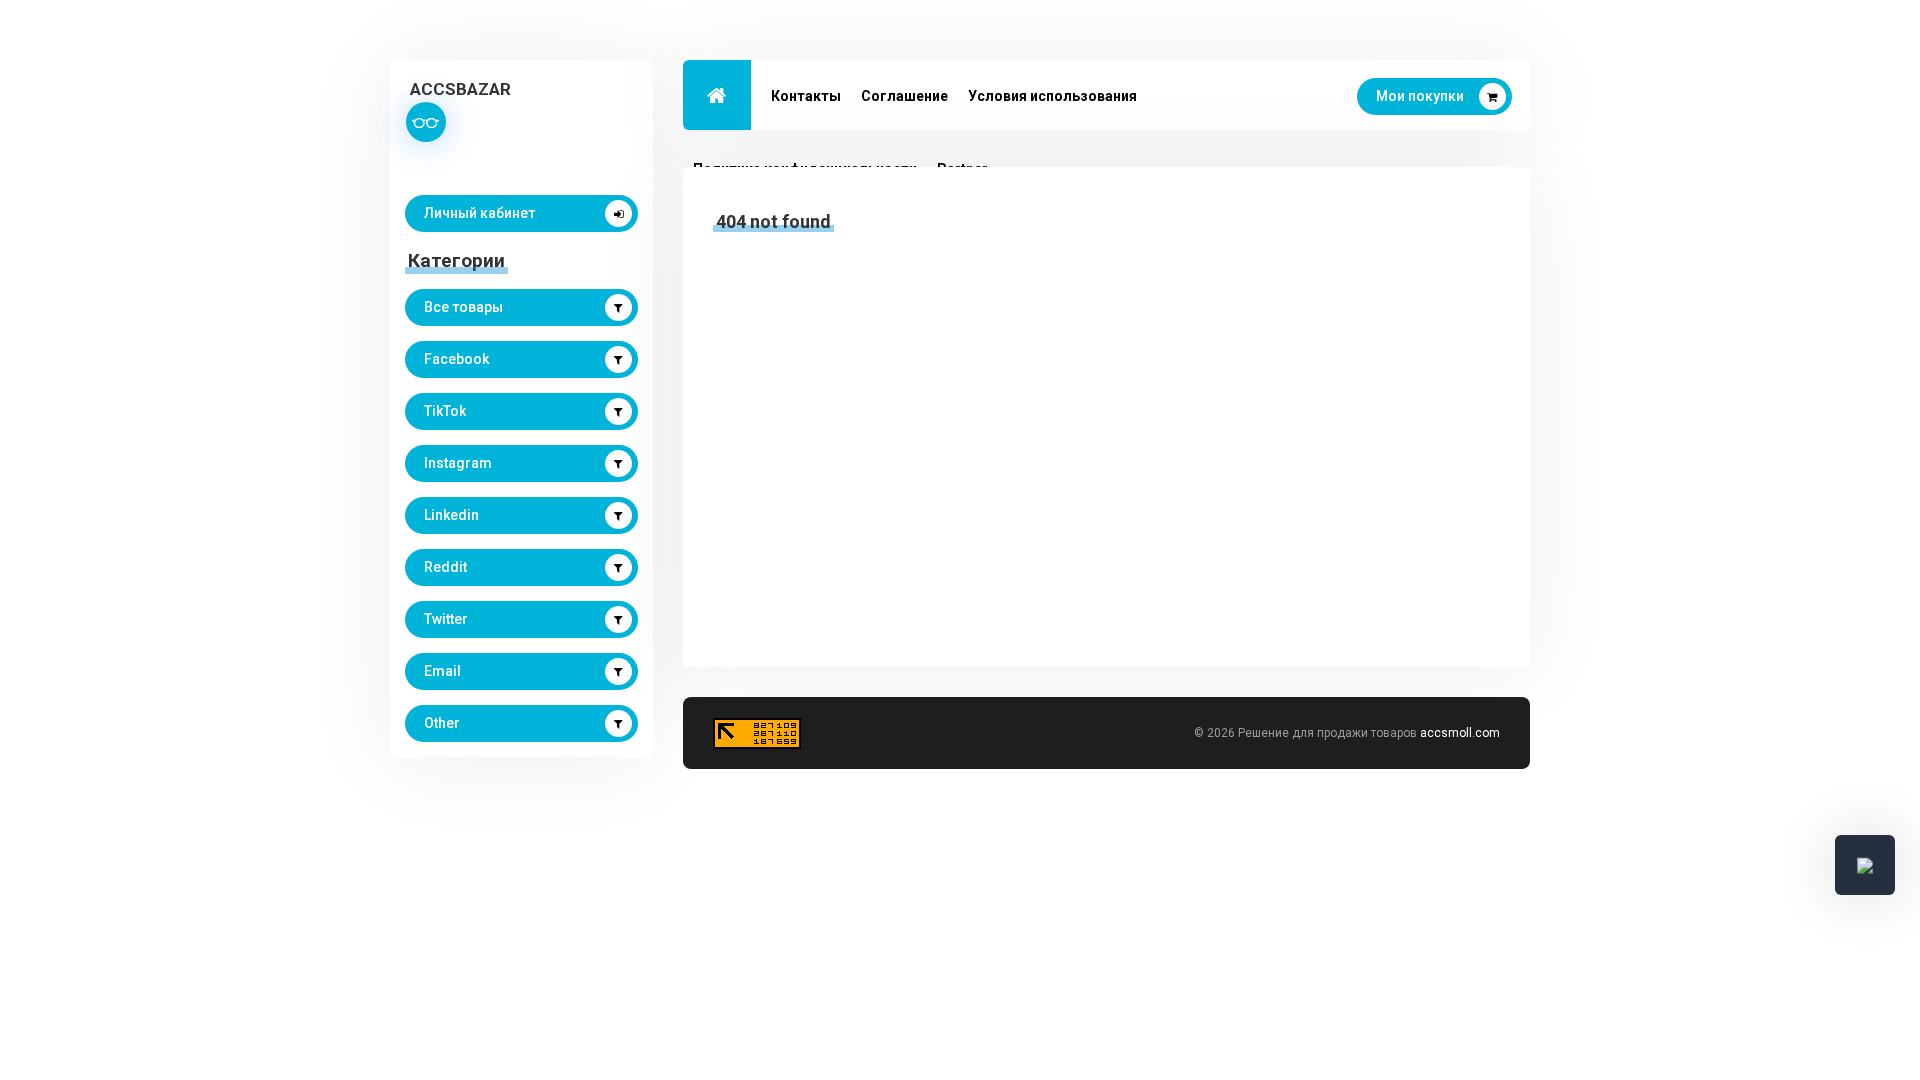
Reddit (445, 567)
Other (442, 723)
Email (442, 671)
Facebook (456, 359)
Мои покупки (1420, 96)
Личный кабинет (479, 213)
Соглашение (904, 96)
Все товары (463, 307)
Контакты (806, 96)
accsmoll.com (1460, 733)
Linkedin (451, 515)
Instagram (458, 463)
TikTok (445, 411)
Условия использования (1052, 96)
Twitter (446, 619)
